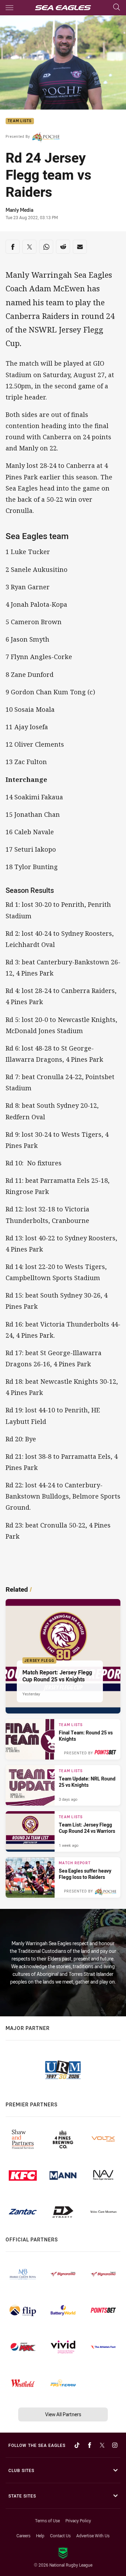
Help (40, 2536)
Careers (23, 2536)
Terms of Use (47, 2521)
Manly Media (19, 210)
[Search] (117, 8)
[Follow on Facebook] (90, 2445)
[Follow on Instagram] (115, 2445)
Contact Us (60, 2536)
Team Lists (20, 121)
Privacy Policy (78, 2521)
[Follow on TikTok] (77, 2445)
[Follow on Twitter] (102, 2445)
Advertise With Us (93, 2536)
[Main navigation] (9, 8)
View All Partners (63, 2414)
